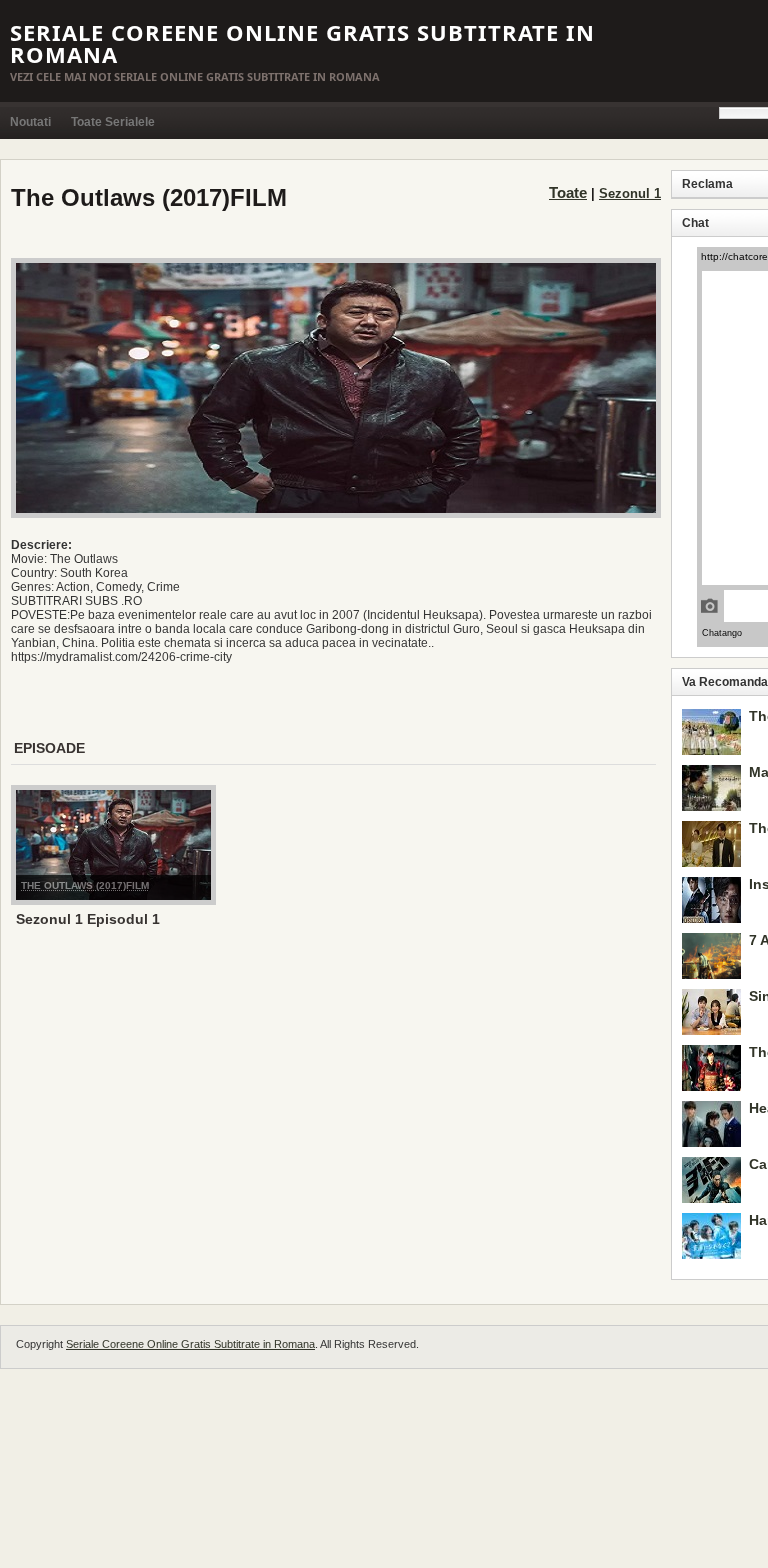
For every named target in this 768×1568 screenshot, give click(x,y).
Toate (568, 192)
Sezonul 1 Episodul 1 (88, 919)
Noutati (30, 122)
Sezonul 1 (630, 193)
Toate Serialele (113, 122)
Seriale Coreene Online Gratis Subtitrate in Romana (302, 43)
